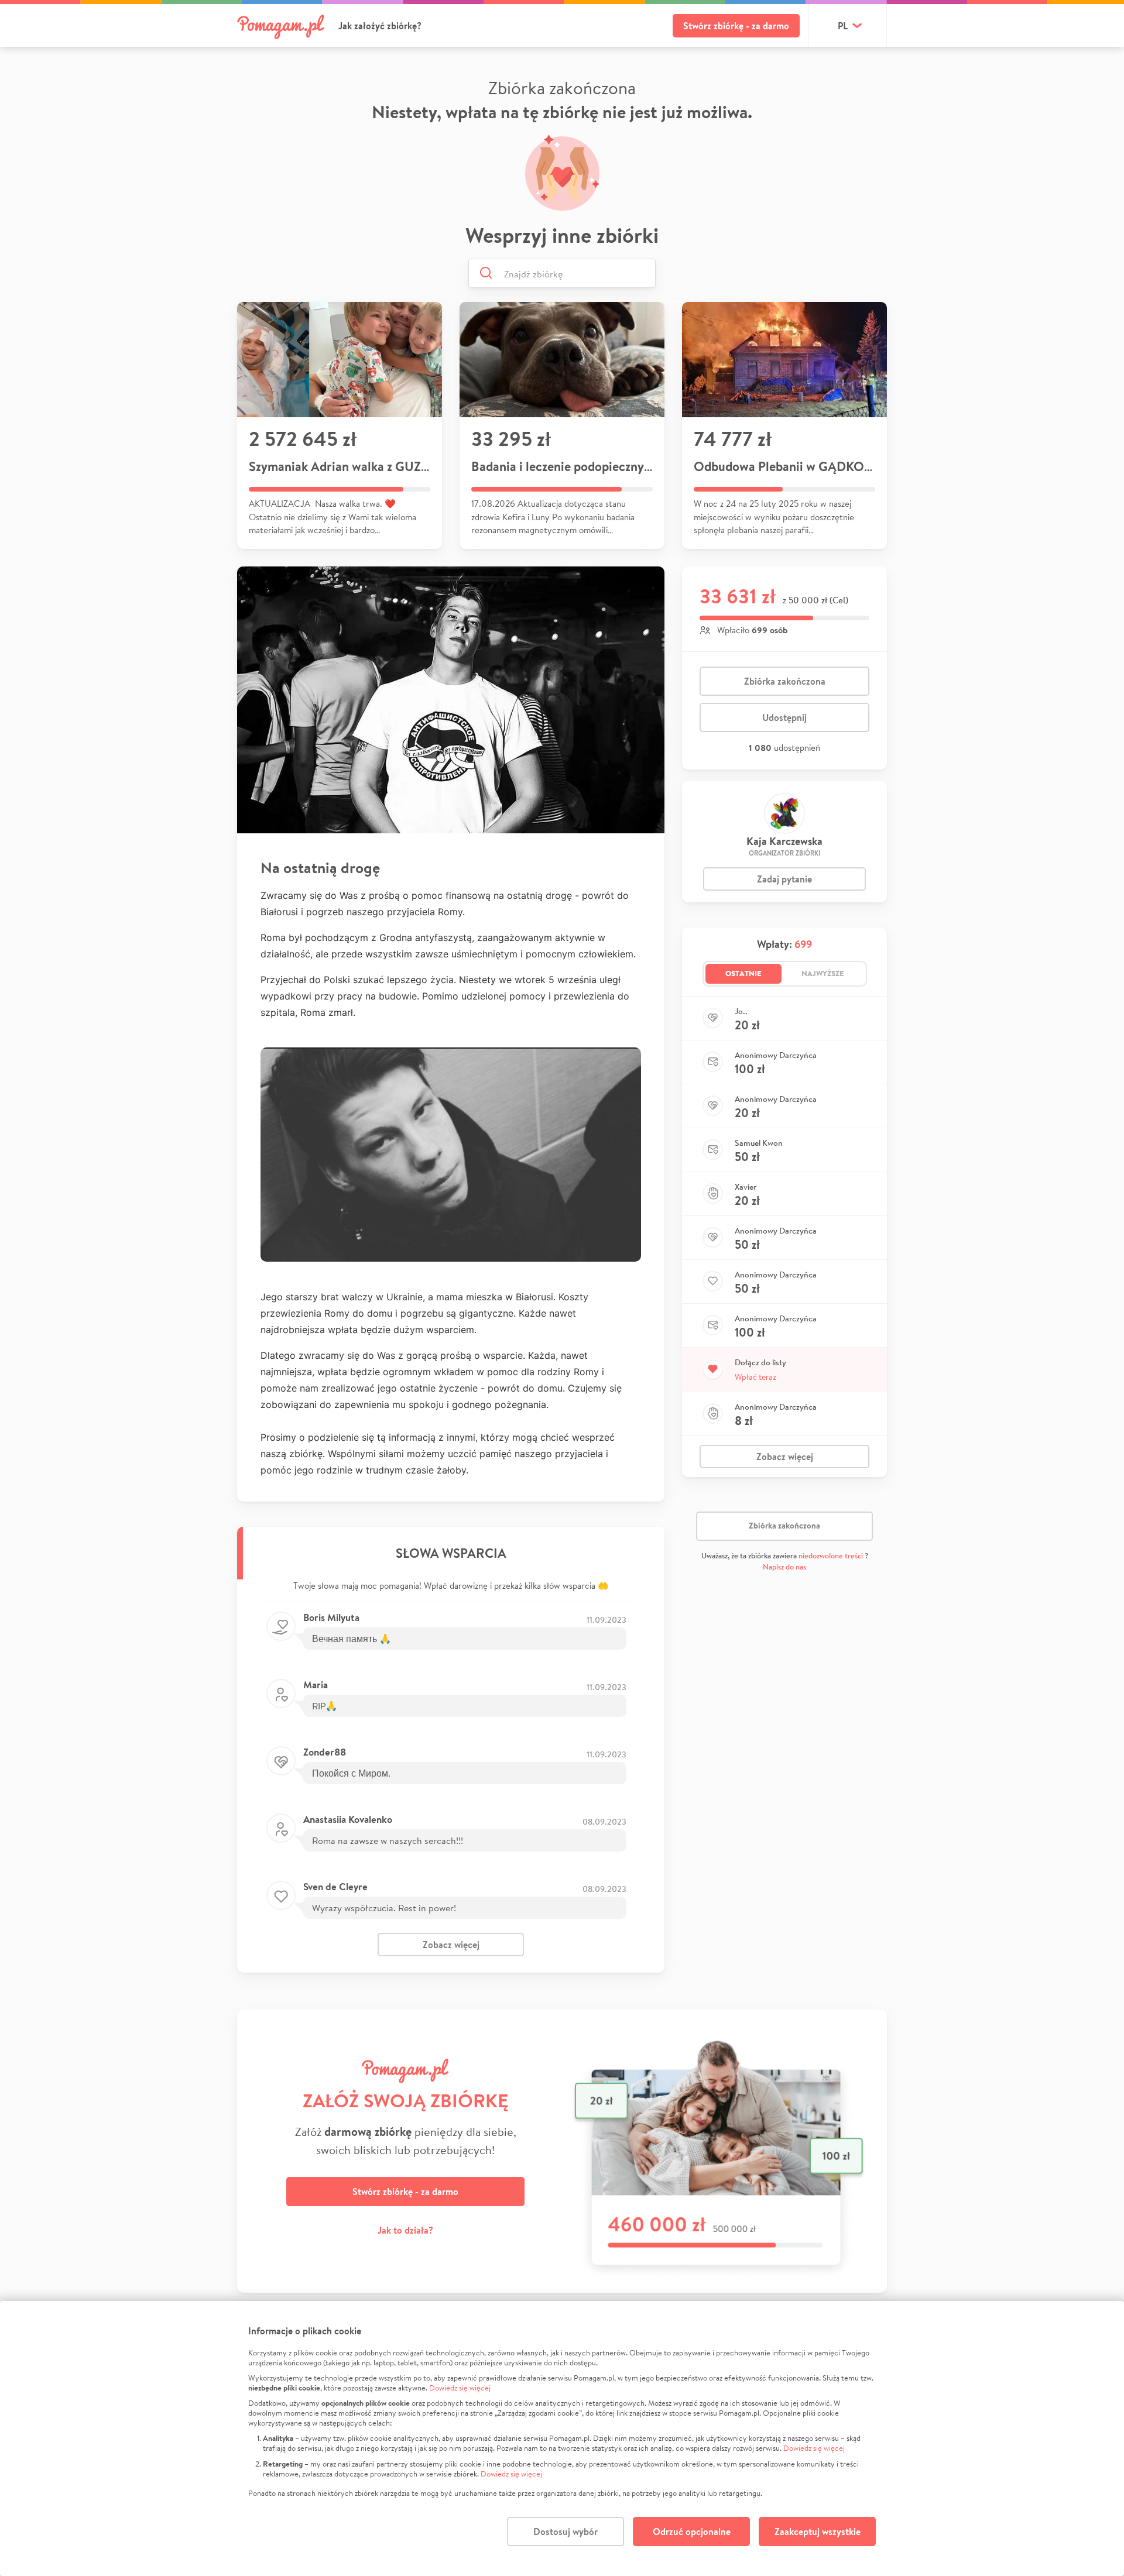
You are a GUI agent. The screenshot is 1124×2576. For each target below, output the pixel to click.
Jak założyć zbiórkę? (380, 26)
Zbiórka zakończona (785, 681)
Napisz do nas (784, 1567)
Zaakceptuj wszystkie (818, 2532)
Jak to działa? (405, 2230)
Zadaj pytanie (784, 879)
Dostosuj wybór (566, 2532)
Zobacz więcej (451, 1945)
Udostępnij (784, 717)
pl (843, 26)
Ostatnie (743, 973)
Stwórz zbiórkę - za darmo (736, 26)
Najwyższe (823, 973)
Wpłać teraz (755, 1377)
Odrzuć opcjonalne (692, 2532)
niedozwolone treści (831, 1556)
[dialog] (562, 2438)
